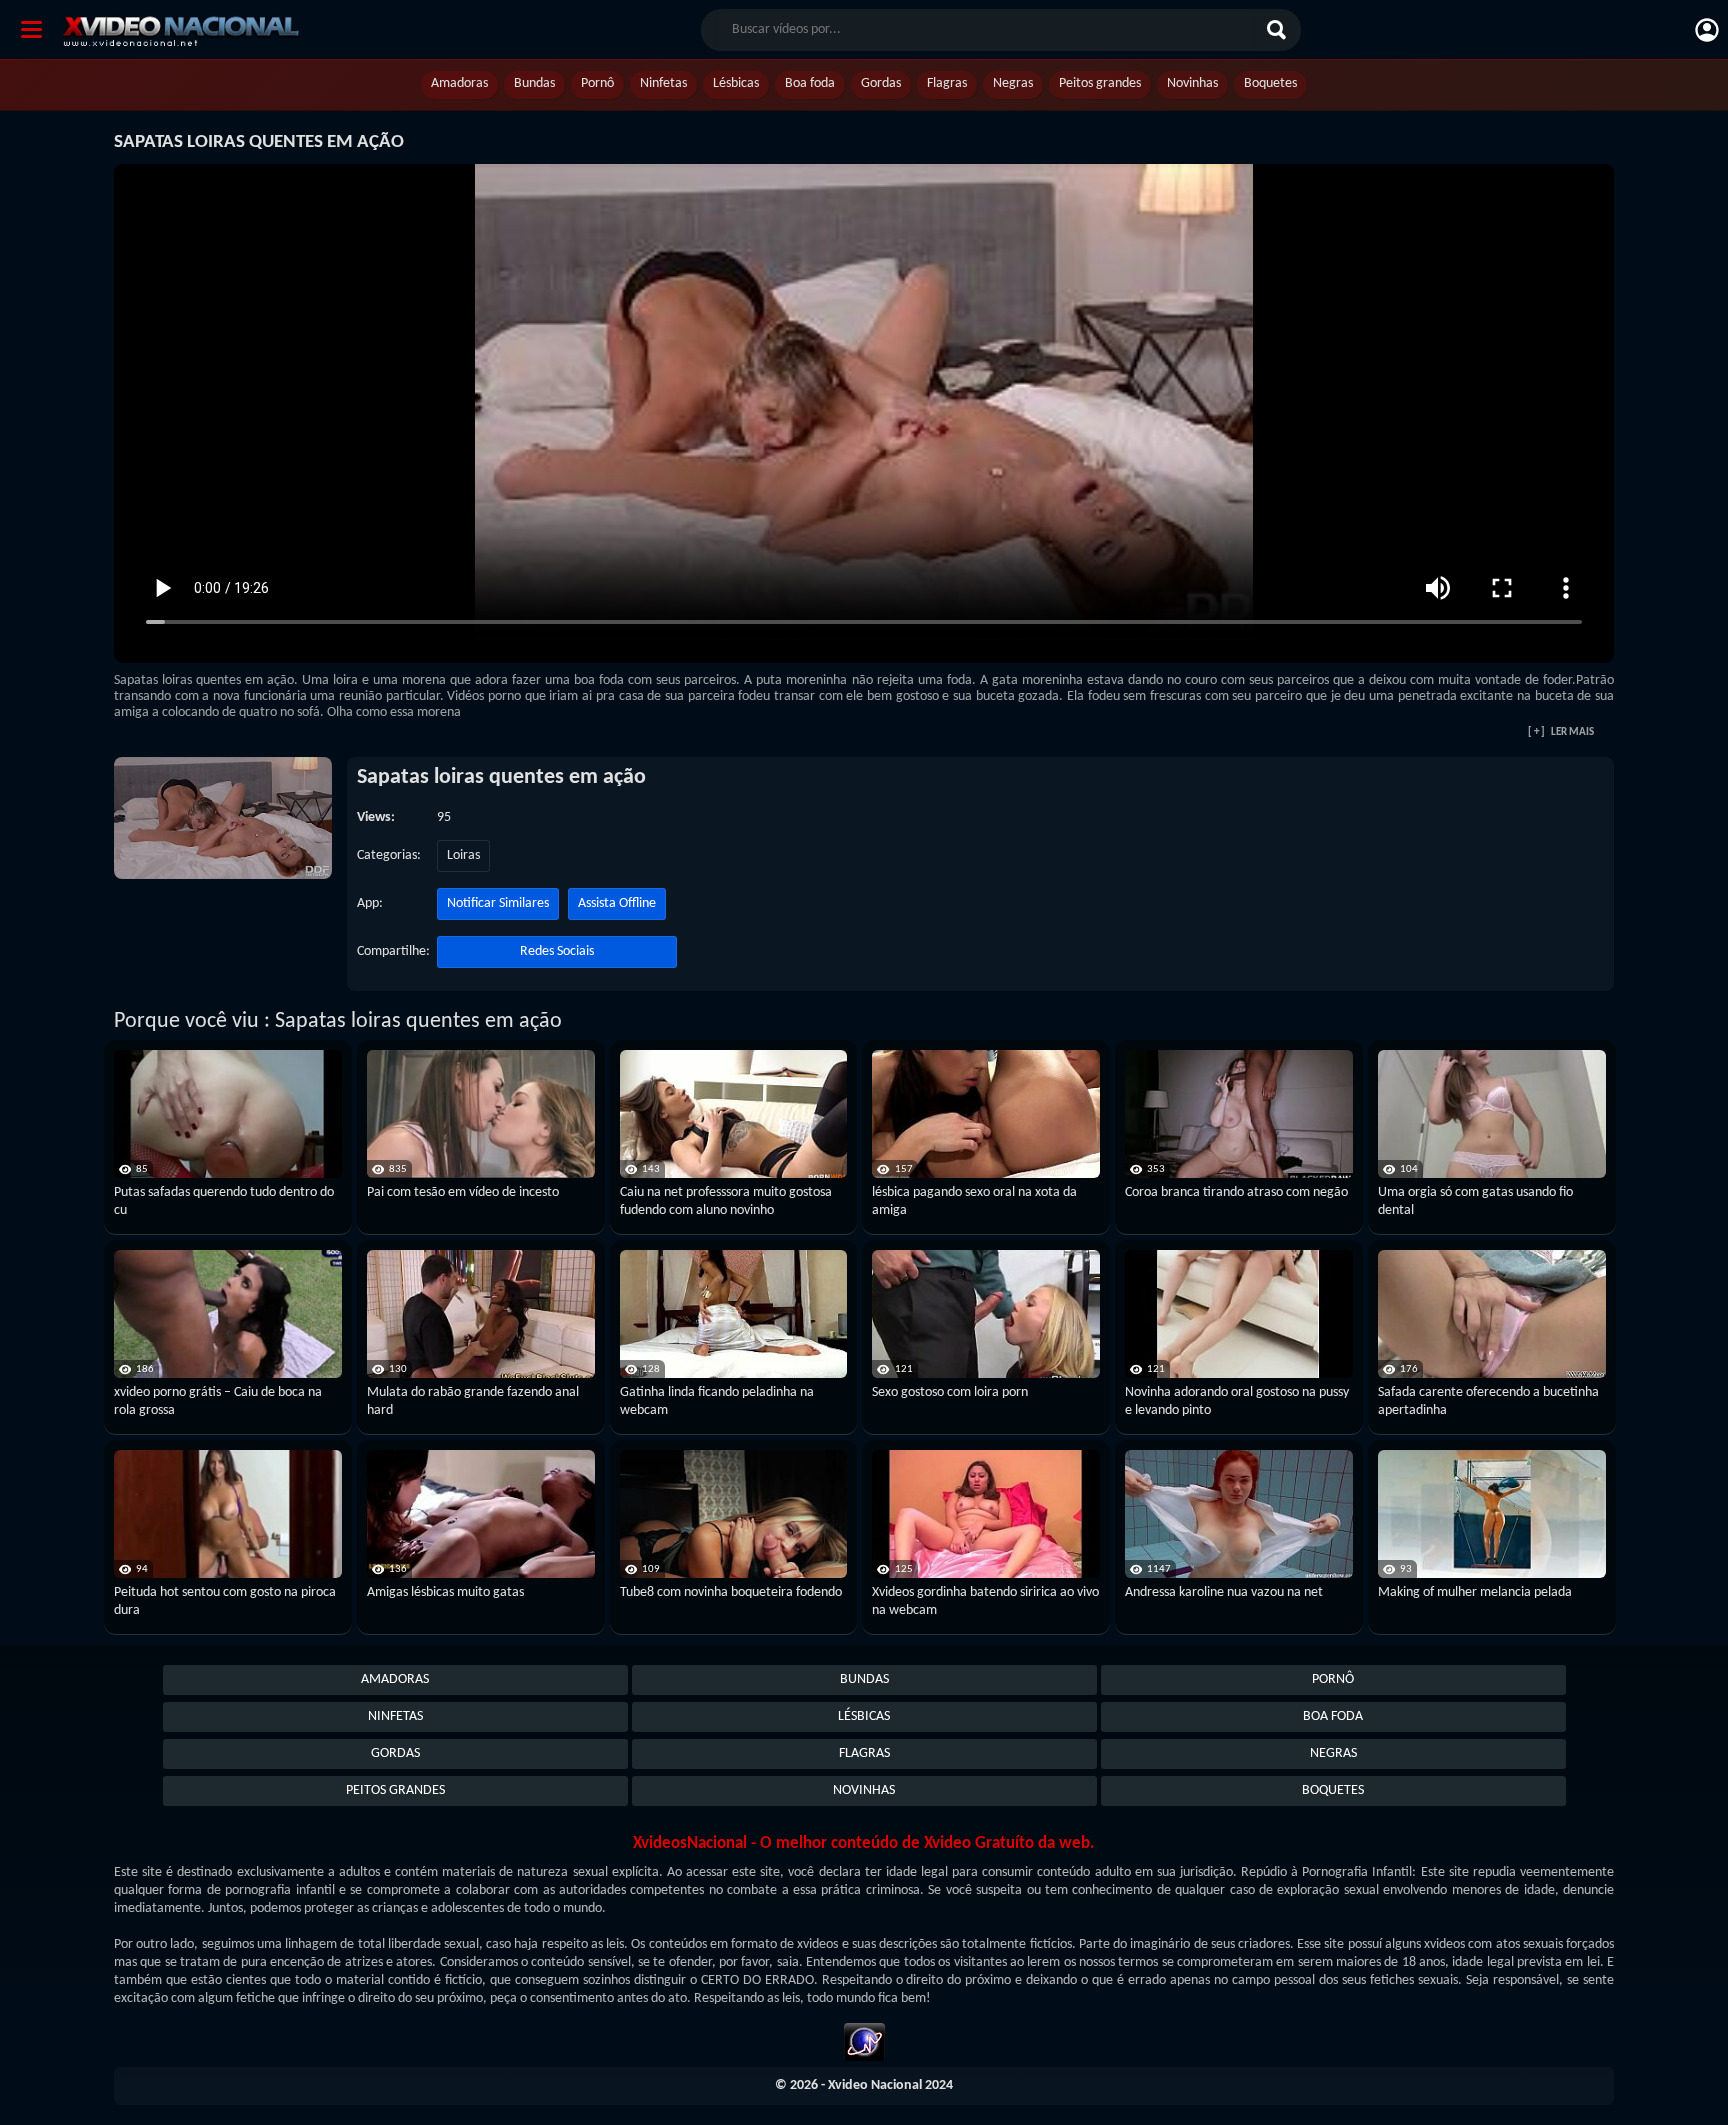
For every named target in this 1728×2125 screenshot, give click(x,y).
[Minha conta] (1707, 30)
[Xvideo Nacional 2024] (202, 29)
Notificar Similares (498, 903)
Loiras (463, 855)
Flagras (947, 83)
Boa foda (810, 83)
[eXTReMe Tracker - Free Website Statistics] (864, 2045)
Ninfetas (663, 83)
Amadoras (459, 83)
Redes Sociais (557, 951)
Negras (1013, 83)
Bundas (534, 83)
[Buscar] (1279, 30)
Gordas (881, 83)
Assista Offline (617, 903)
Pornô (597, 83)
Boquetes (1270, 83)
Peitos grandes (1100, 83)
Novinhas (1192, 83)
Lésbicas (736, 83)
